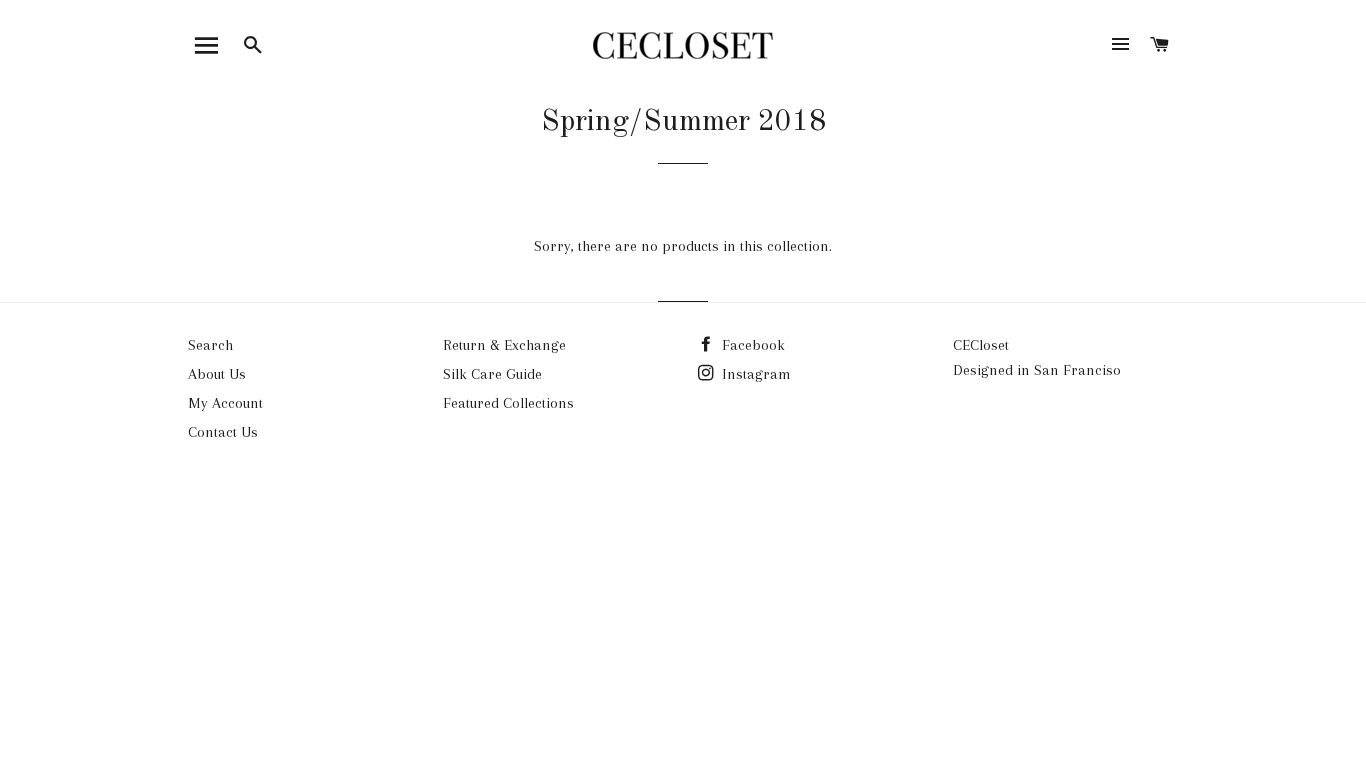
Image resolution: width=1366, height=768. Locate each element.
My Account (225, 403)
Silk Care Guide (492, 374)
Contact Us (223, 432)
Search (210, 345)
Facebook (751, 345)
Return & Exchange (504, 345)
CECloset (981, 345)
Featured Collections (508, 403)
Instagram (754, 374)
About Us (217, 374)
